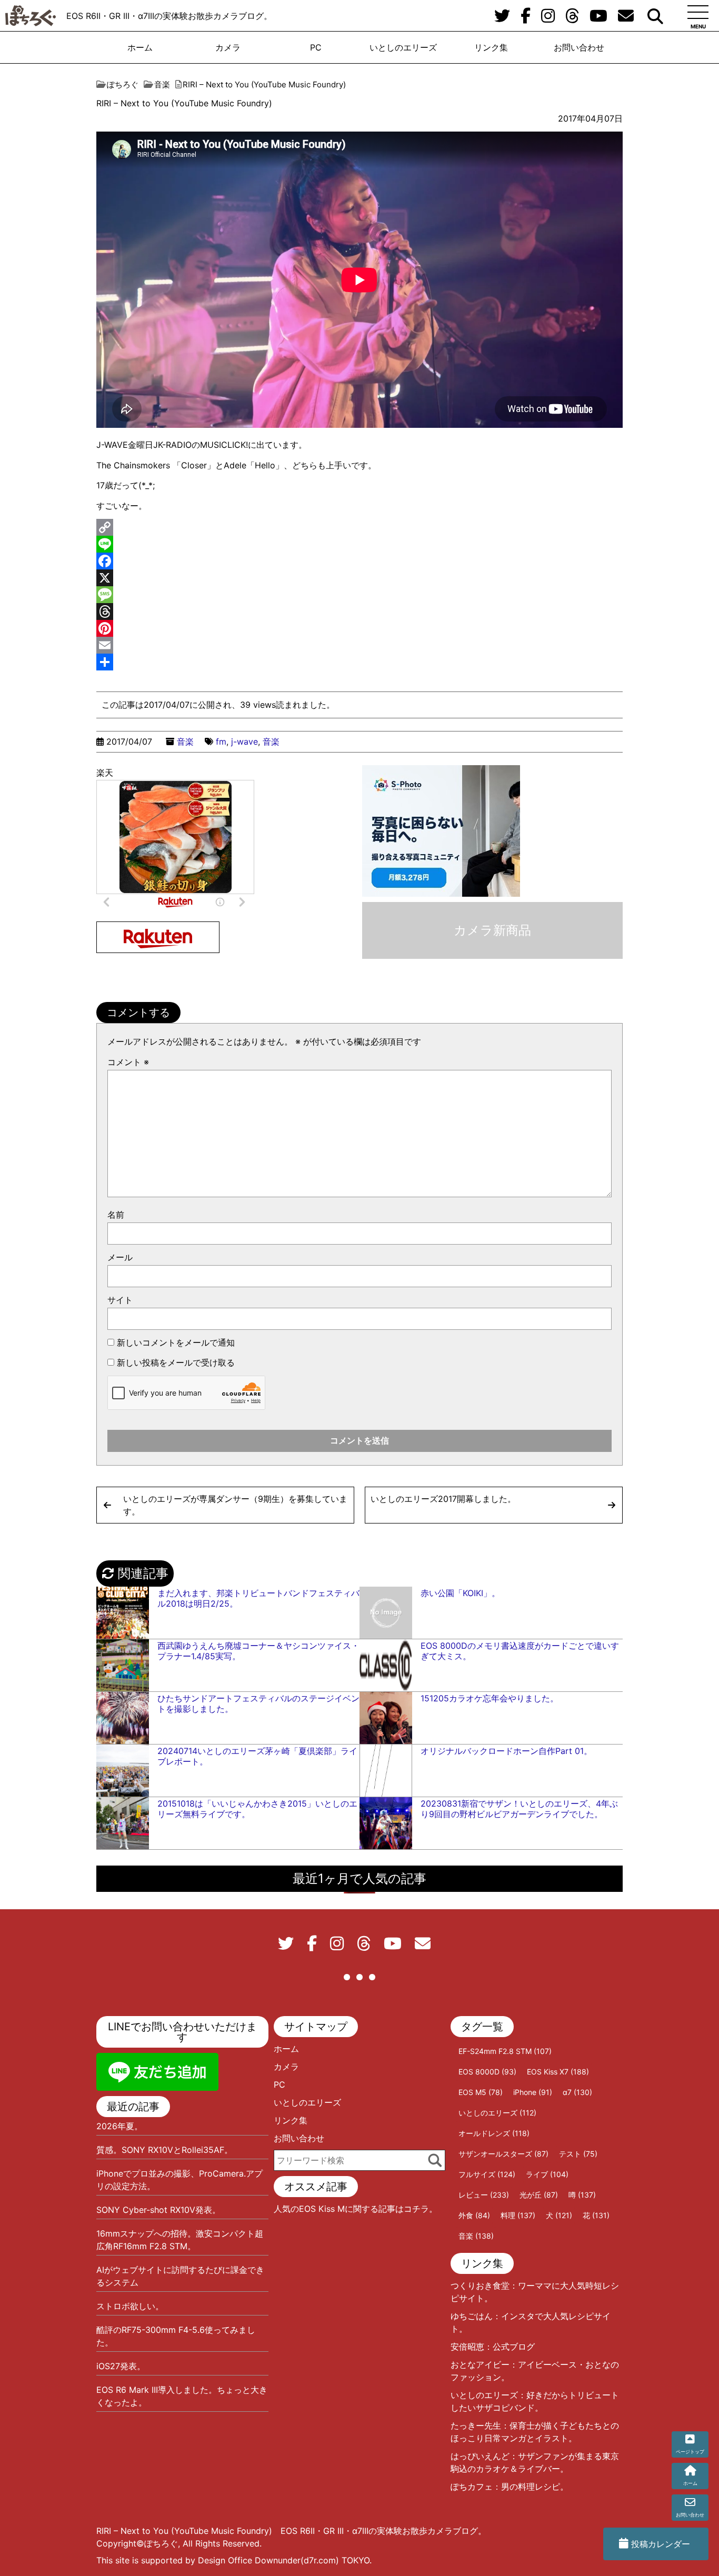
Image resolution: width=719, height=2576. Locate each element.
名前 (116, 1215)
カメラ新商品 (492, 930)
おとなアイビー (480, 2364)
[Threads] (359, 612)
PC (316, 47)
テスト (578, 2154)
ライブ (547, 2174)
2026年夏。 (119, 2126)
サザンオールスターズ (503, 2154)
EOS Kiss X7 (558, 2072)
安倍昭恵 (467, 2347)
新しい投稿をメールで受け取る (176, 1362)
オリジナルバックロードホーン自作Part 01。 (506, 1751)
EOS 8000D (487, 2072)
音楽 (185, 741)
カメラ (228, 47)
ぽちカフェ (472, 2487)
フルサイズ (487, 2174)
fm (221, 741)
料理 (518, 2215)
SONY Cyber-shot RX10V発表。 (158, 2210)
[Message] (359, 595)
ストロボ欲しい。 (130, 2306)
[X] (359, 578)
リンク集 (491, 47)
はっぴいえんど (480, 2456)
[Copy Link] (359, 527)
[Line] (359, 544)
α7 (577, 2092)
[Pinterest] (359, 628)
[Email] (359, 645)
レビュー (484, 2195)
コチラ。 (421, 2209)
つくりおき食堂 (480, 2286)
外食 (474, 2215)
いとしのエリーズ (403, 47)
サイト (120, 1300)
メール (120, 1257)
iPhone (533, 2092)
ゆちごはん (472, 2316)
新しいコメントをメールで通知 (176, 1342)
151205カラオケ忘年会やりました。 (490, 1698)
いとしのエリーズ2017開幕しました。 (443, 1499)
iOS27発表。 (121, 2366)
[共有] (359, 662)
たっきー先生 (476, 2425)
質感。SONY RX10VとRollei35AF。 (164, 2150)
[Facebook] (359, 561)
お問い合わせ (579, 47)
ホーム (140, 47)
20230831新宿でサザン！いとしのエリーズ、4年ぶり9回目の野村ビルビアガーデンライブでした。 (519, 1809)
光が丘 (539, 2195)
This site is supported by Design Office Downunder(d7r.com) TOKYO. (234, 2560)
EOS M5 (481, 2092)
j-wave (244, 741)
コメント (128, 1062)
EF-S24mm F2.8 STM (505, 2051)
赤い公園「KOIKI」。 (460, 1593)
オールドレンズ (494, 2133)
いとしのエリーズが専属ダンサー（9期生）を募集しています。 (235, 1505)
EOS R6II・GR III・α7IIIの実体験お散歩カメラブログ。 (169, 16)
